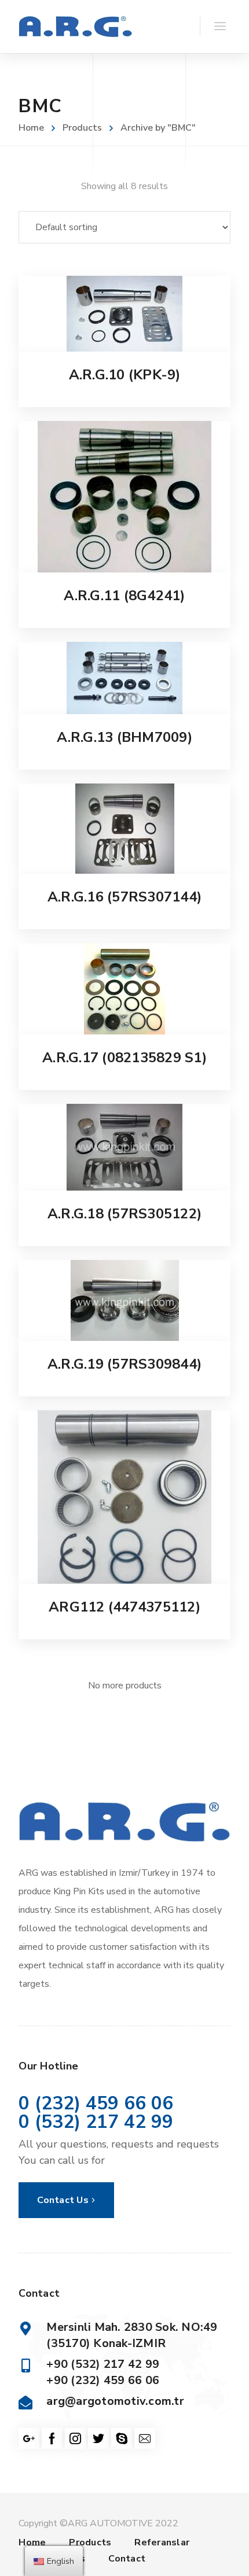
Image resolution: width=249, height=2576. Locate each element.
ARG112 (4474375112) (124, 1607)
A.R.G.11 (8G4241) (124, 596)
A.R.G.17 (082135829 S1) (124, 1058)
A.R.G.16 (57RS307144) (124, 897)
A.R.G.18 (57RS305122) (124, 1214)
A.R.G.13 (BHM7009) (124, 737)
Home (31, 128)
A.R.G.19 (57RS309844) (124, 1364)
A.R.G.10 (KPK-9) (125, 375)
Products (82, 128)
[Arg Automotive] (75, 27)
